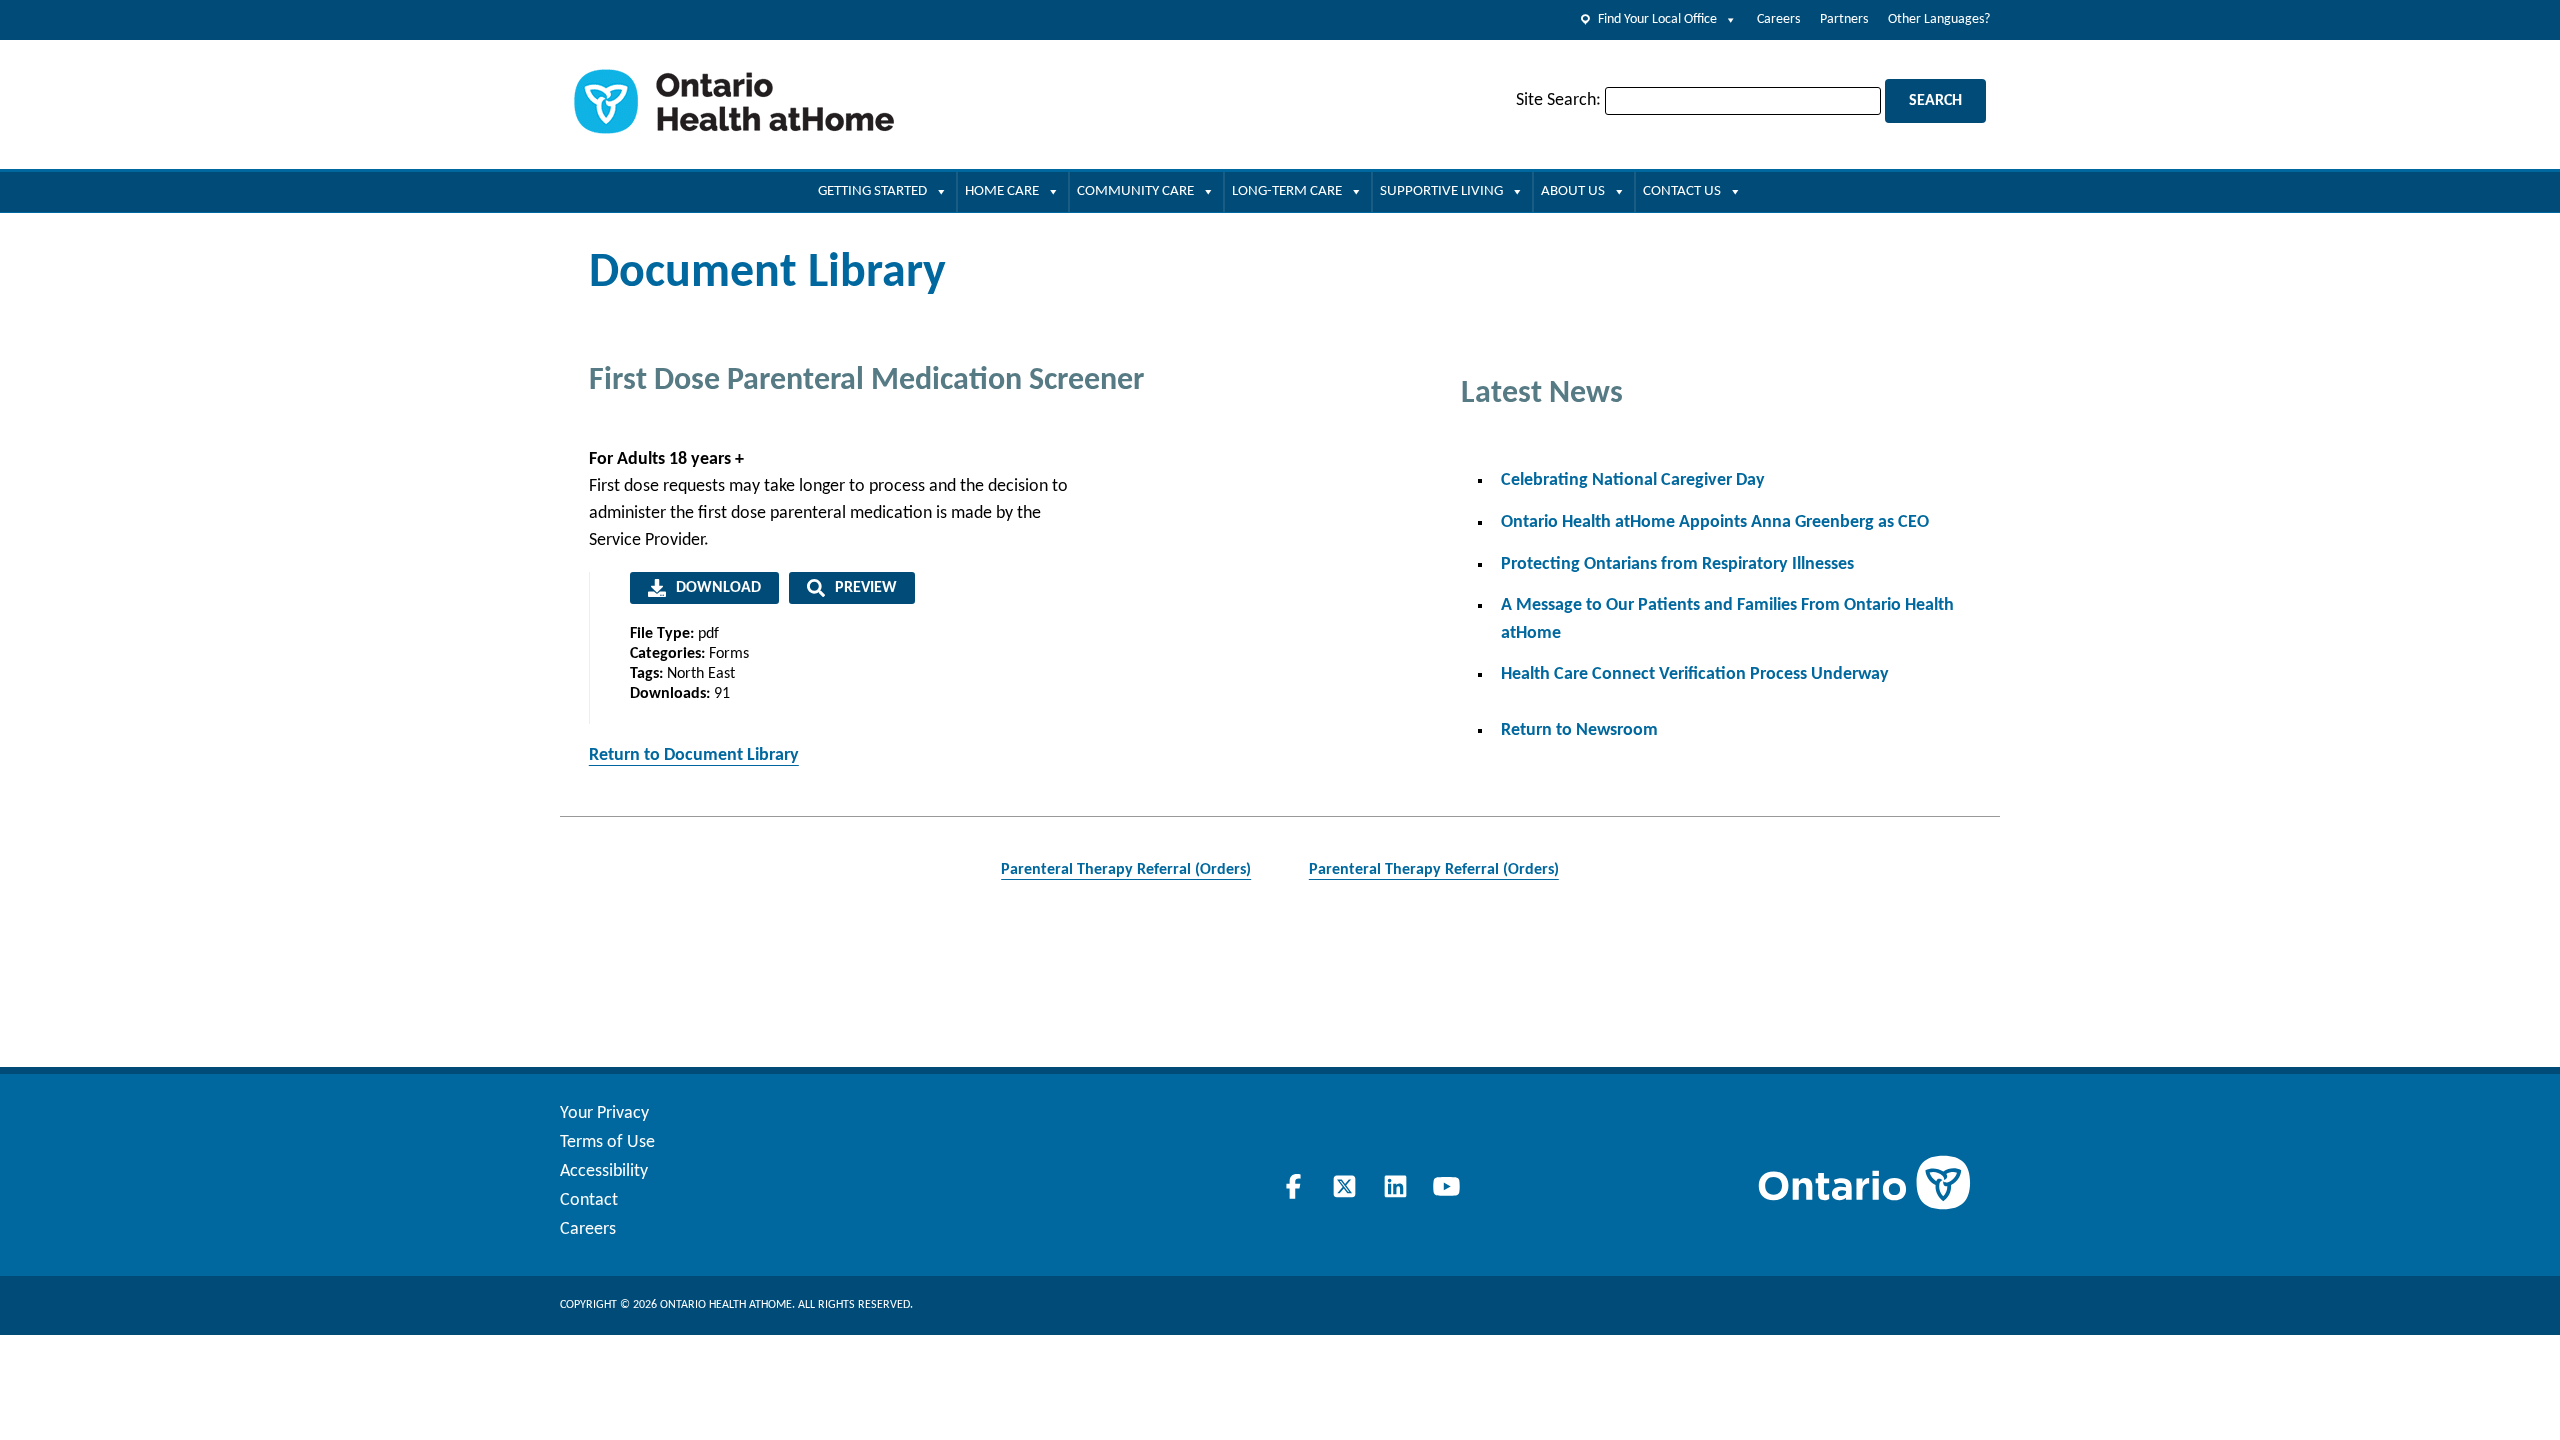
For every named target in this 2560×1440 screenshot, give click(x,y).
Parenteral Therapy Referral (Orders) (1126, 870)
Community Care (1135, 191)
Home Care (1002, 191)
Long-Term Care (1287, 191)
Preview (866, 588)
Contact (589, 1200)
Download (718, 588)
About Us (1573, 191)
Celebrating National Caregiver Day (1633, 480)
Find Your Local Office (1657, 19)
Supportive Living (1441, 191)
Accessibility (604, 1171)
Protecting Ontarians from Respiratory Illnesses (1677, 564)
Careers (1778, 19)
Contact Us (1682, 191)
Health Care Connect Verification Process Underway (1695, 674)
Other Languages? (1939, 19)
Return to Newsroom (1579, 730)
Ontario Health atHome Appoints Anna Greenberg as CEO (1715, 522)
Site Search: (1558, 100)
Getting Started (872, 191)
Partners (1844, 19)
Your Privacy (604, 1113)
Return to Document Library (694, 755)
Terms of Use (607, 1142)
